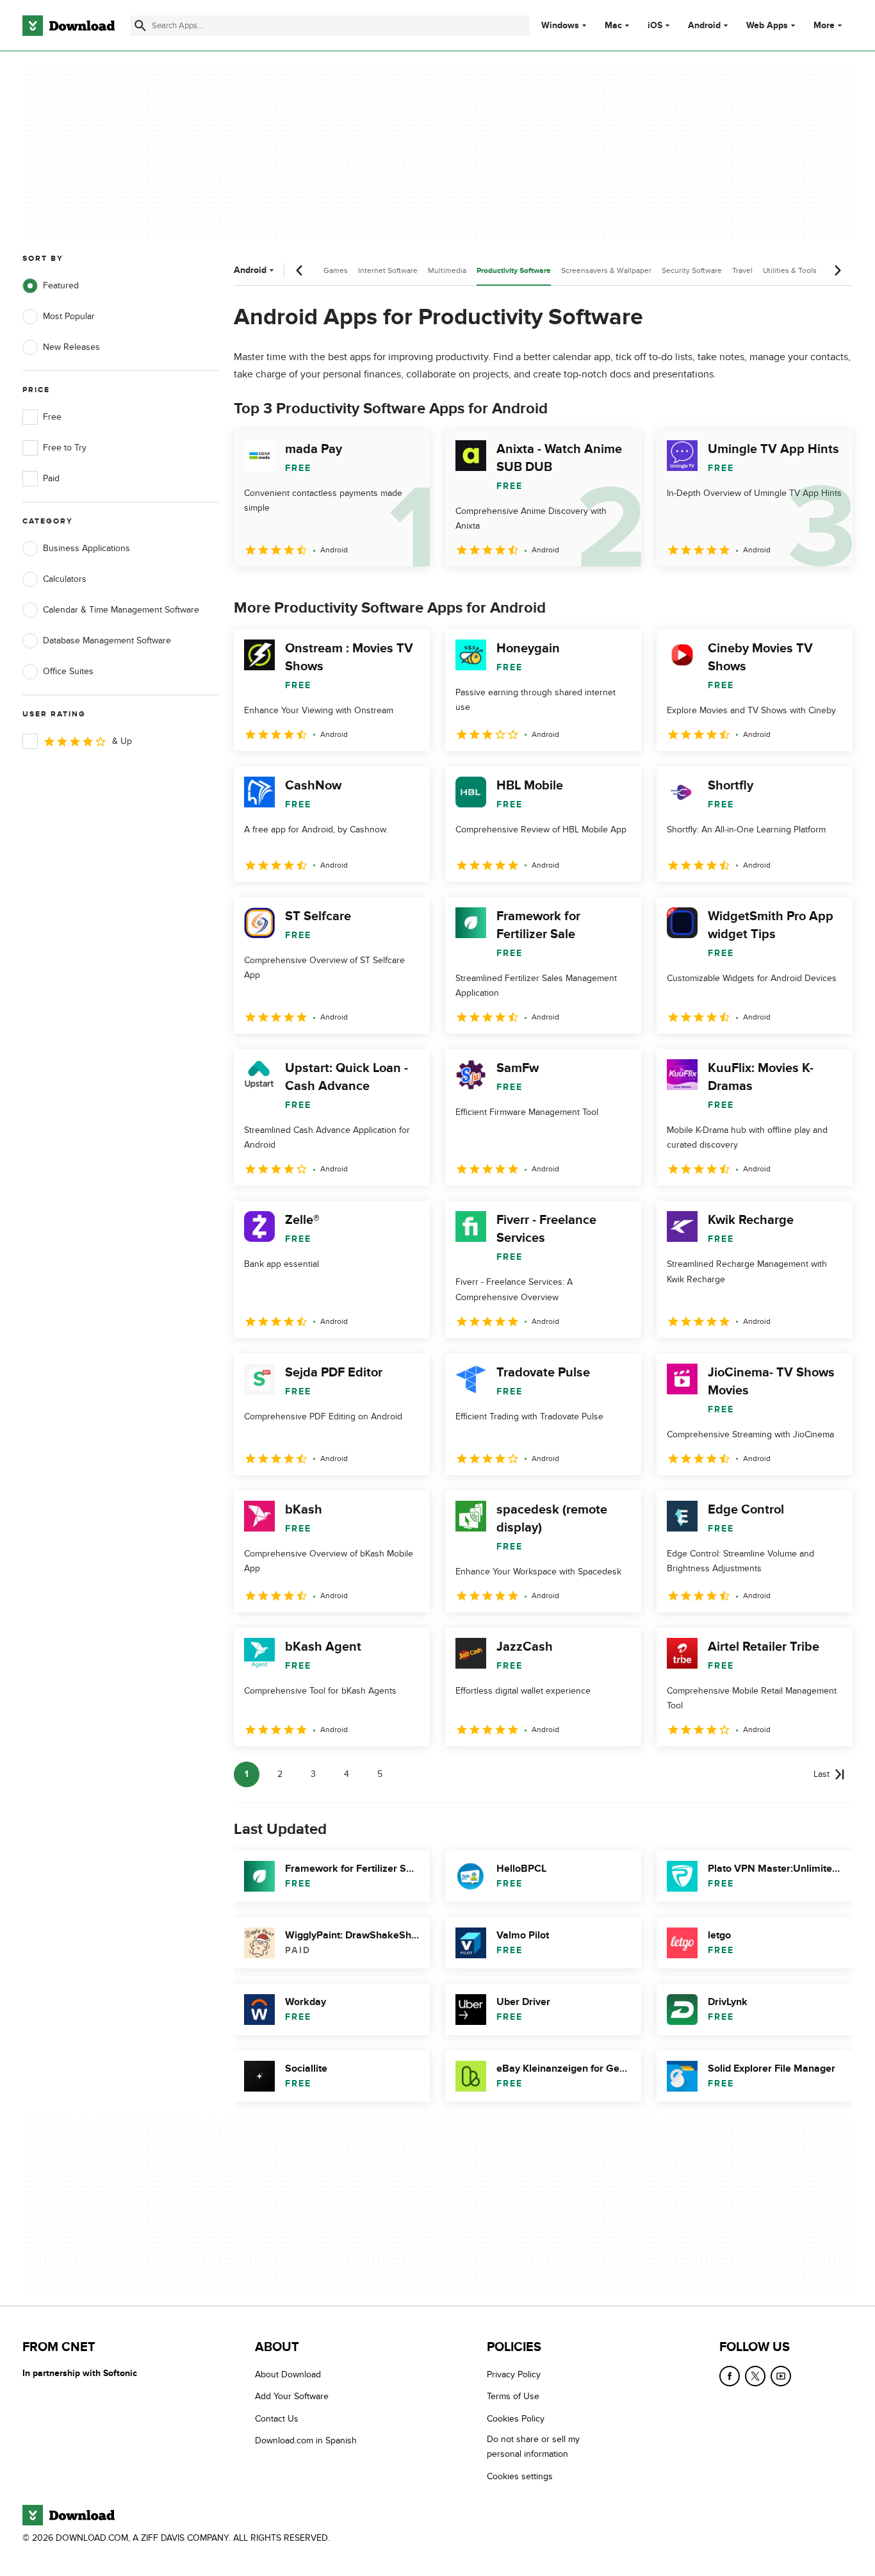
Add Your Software (292, 2396)
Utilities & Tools (790, 270)
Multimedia (447, 270)
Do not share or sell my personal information (533, 2447)
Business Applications (86, 548)
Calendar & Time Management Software (121, 610)
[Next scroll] (837, 270)
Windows (560, 26)
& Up (122, 741)
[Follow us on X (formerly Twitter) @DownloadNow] (755, 2376)
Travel (742, 270)
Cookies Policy (516, 2419)
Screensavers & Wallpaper (606, 270)
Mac (613, 26)
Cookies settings (520, 2476)
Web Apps (767, 26)
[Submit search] (140, 26)
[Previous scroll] (300, 270)
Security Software (692, 270)
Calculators (65, 579)
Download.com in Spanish (306, 2440)
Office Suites (68, 671)
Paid (51, 478)
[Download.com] (69, 26)
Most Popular (69, 316)
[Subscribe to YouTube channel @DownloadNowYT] (781, 2376)
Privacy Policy (514, 2374)
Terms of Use (513, 2396)
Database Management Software (107, 640)
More (824, 25)
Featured (61, 285)
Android (704, 26)
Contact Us (277, 2419)
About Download (288, 2374)
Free (52, 417)
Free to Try (65, 448)
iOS (655, 26)
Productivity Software (514, 271)
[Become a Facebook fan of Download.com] (730, 2376)
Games (336, 270)
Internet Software (388, 270)
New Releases (71, 347)
